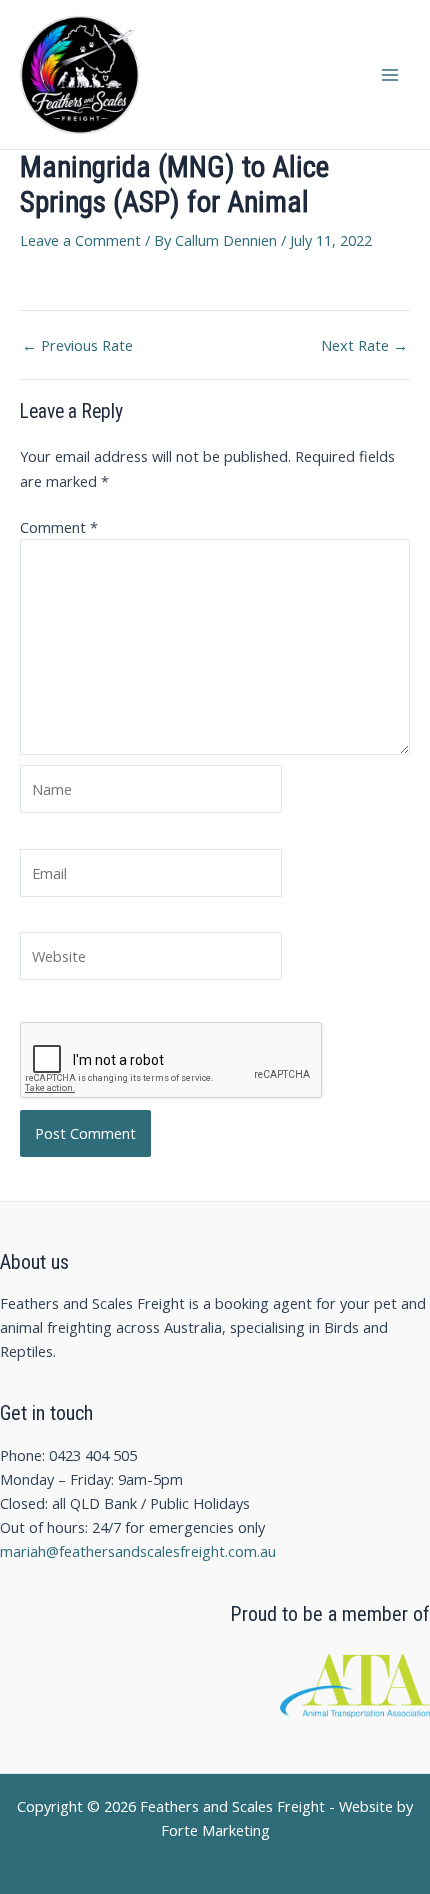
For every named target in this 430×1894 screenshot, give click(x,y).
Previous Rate (77, 345)
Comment (59, 527)
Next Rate (364, 345)
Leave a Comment (80, 240)
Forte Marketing (215, 1830)
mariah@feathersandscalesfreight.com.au (138, 1551)
